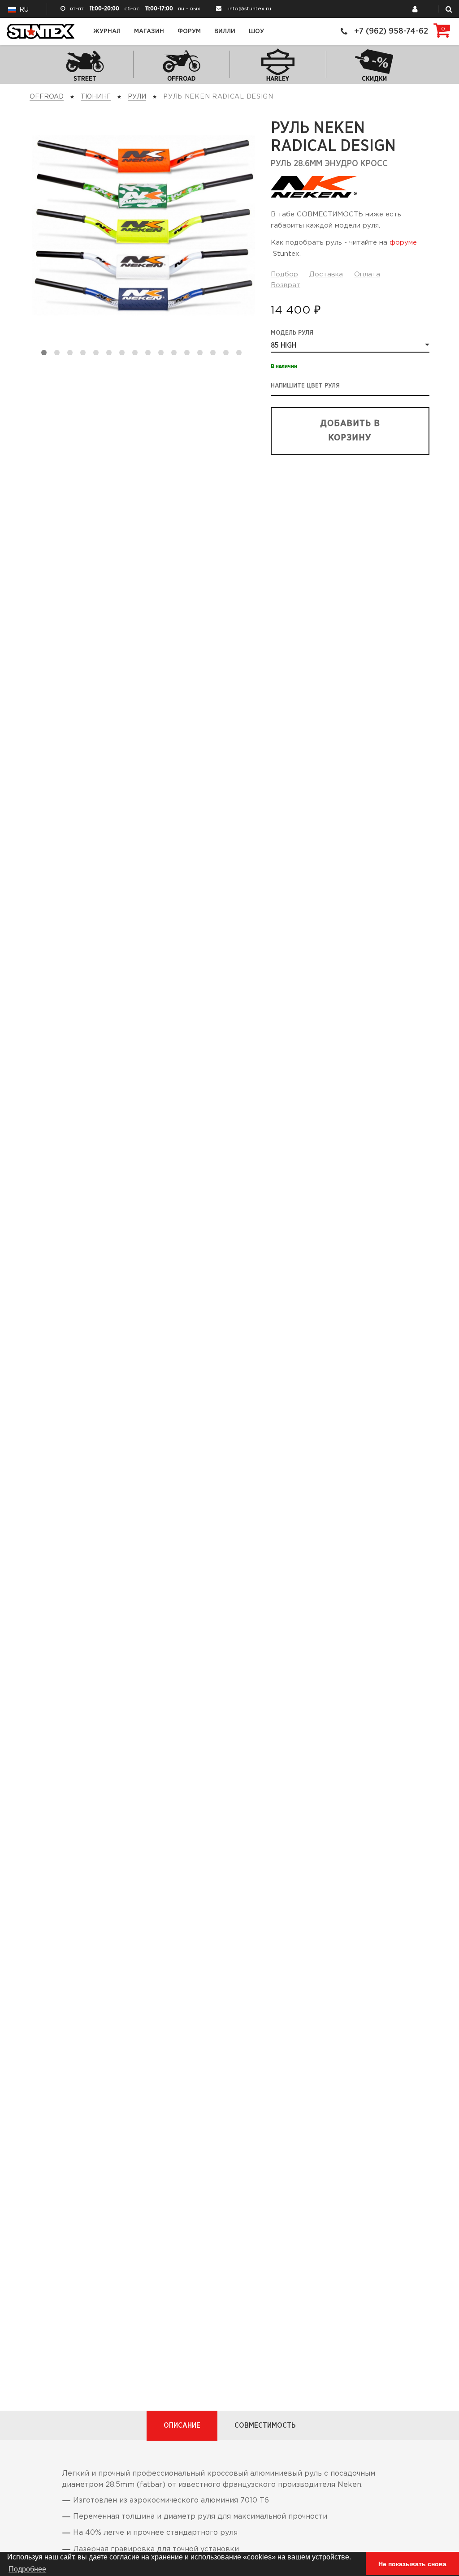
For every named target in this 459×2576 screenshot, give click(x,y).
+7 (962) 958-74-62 (391, 31)
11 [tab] (176, 354)
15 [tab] (228, 354)
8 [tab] (137, 354)
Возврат (286, 285)
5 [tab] (98, 354)
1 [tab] (46, 354)
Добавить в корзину (350, 431)
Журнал (107, 31)
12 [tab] (189, 354)
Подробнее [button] (27, 2569)
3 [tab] (72, 354)
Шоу (256, 31)
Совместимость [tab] (265, 2425)
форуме (403, 243)
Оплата (367, 274)
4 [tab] (85, 354)
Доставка (326, 274)
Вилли (225, 31)
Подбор (284, 274)
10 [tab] (163, 354)
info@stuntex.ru (250, 9)
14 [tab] (215, 354)
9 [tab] (150, 354)
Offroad (47, 97)
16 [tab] (241, 354)
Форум (189, 31)
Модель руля (292, 333)
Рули (137, 97)
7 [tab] (124, 354)
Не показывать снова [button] (412, 2564)
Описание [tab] (182, 2425)
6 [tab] (111, 354)
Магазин (149, 31)
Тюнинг (96, 97)
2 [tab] (59, 354)
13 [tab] (202, 354)
